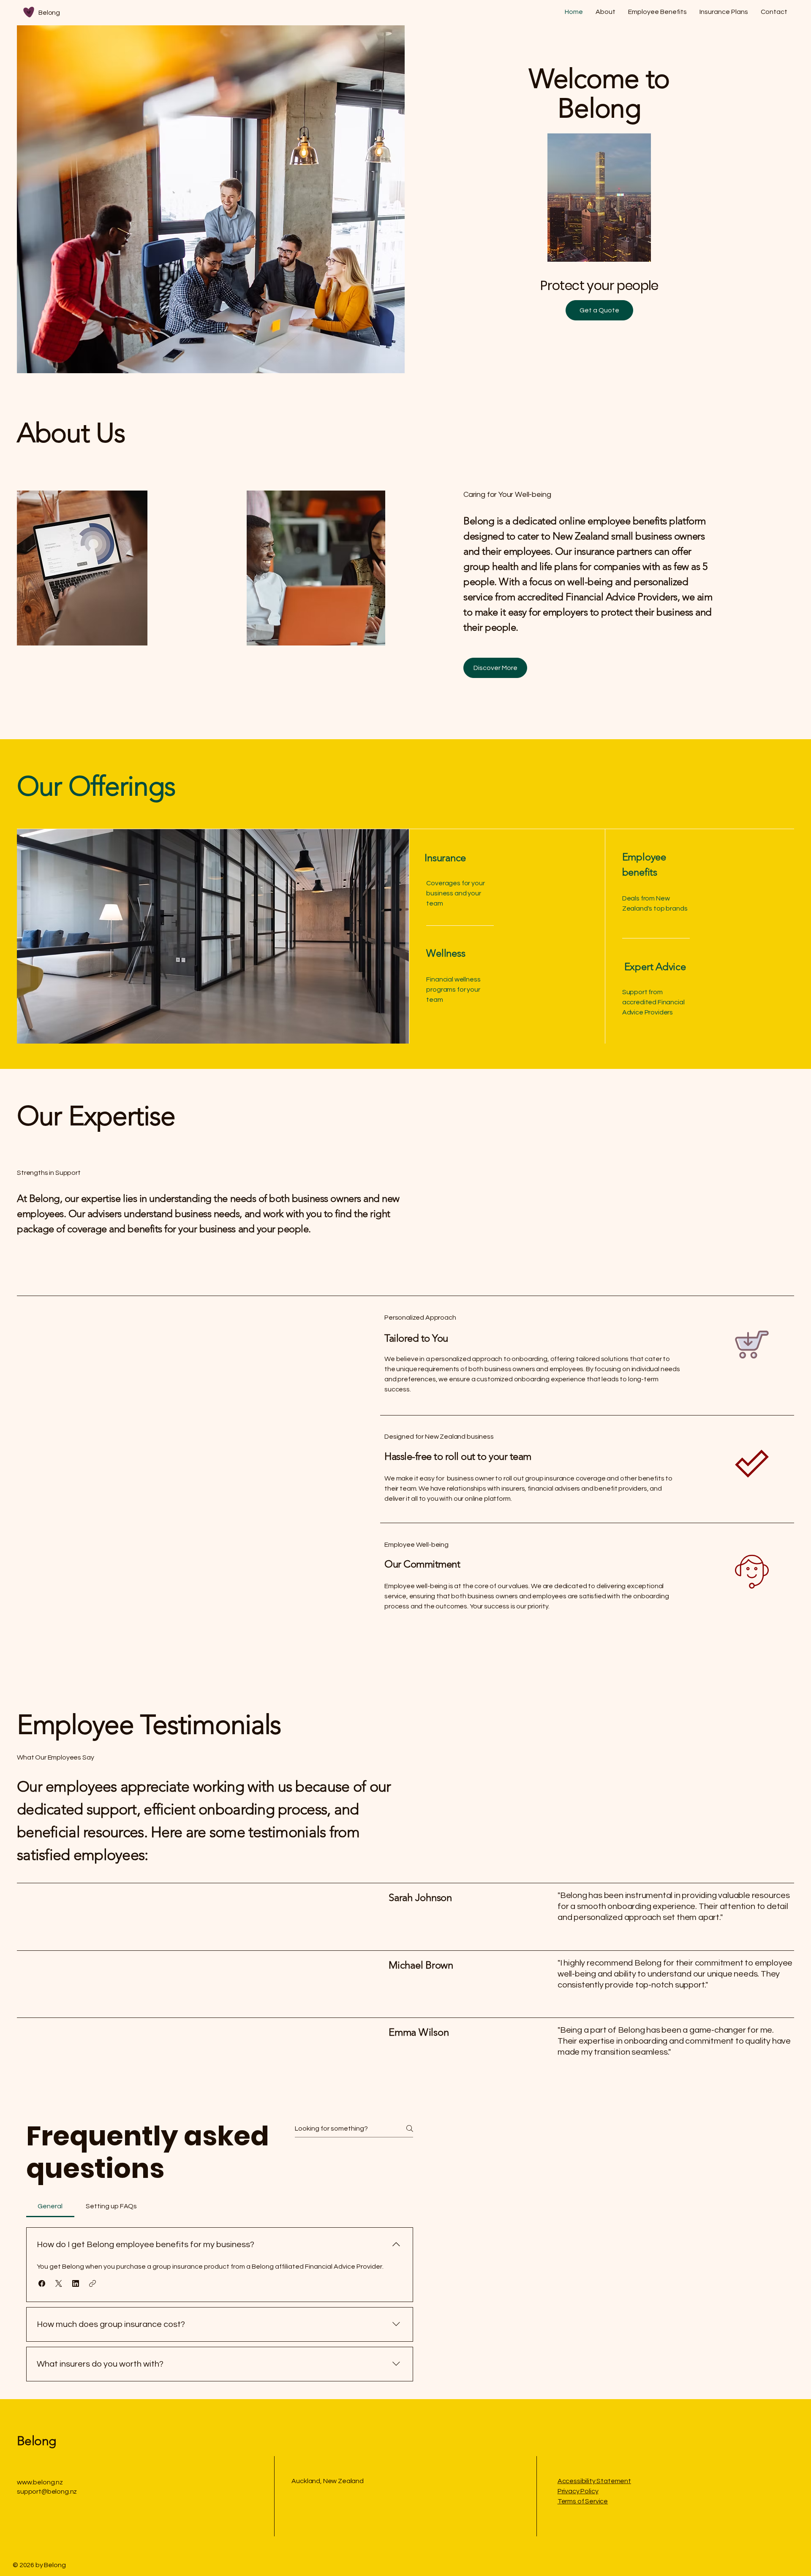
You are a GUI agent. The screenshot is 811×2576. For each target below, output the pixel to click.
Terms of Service (583, 2501)
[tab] (50, 2206)
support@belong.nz (47, 2492)
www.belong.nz (40, 2482)
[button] (42, 2283)
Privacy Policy (578, 2491)
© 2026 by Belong (39, 2565)
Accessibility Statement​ (594, 2481)
